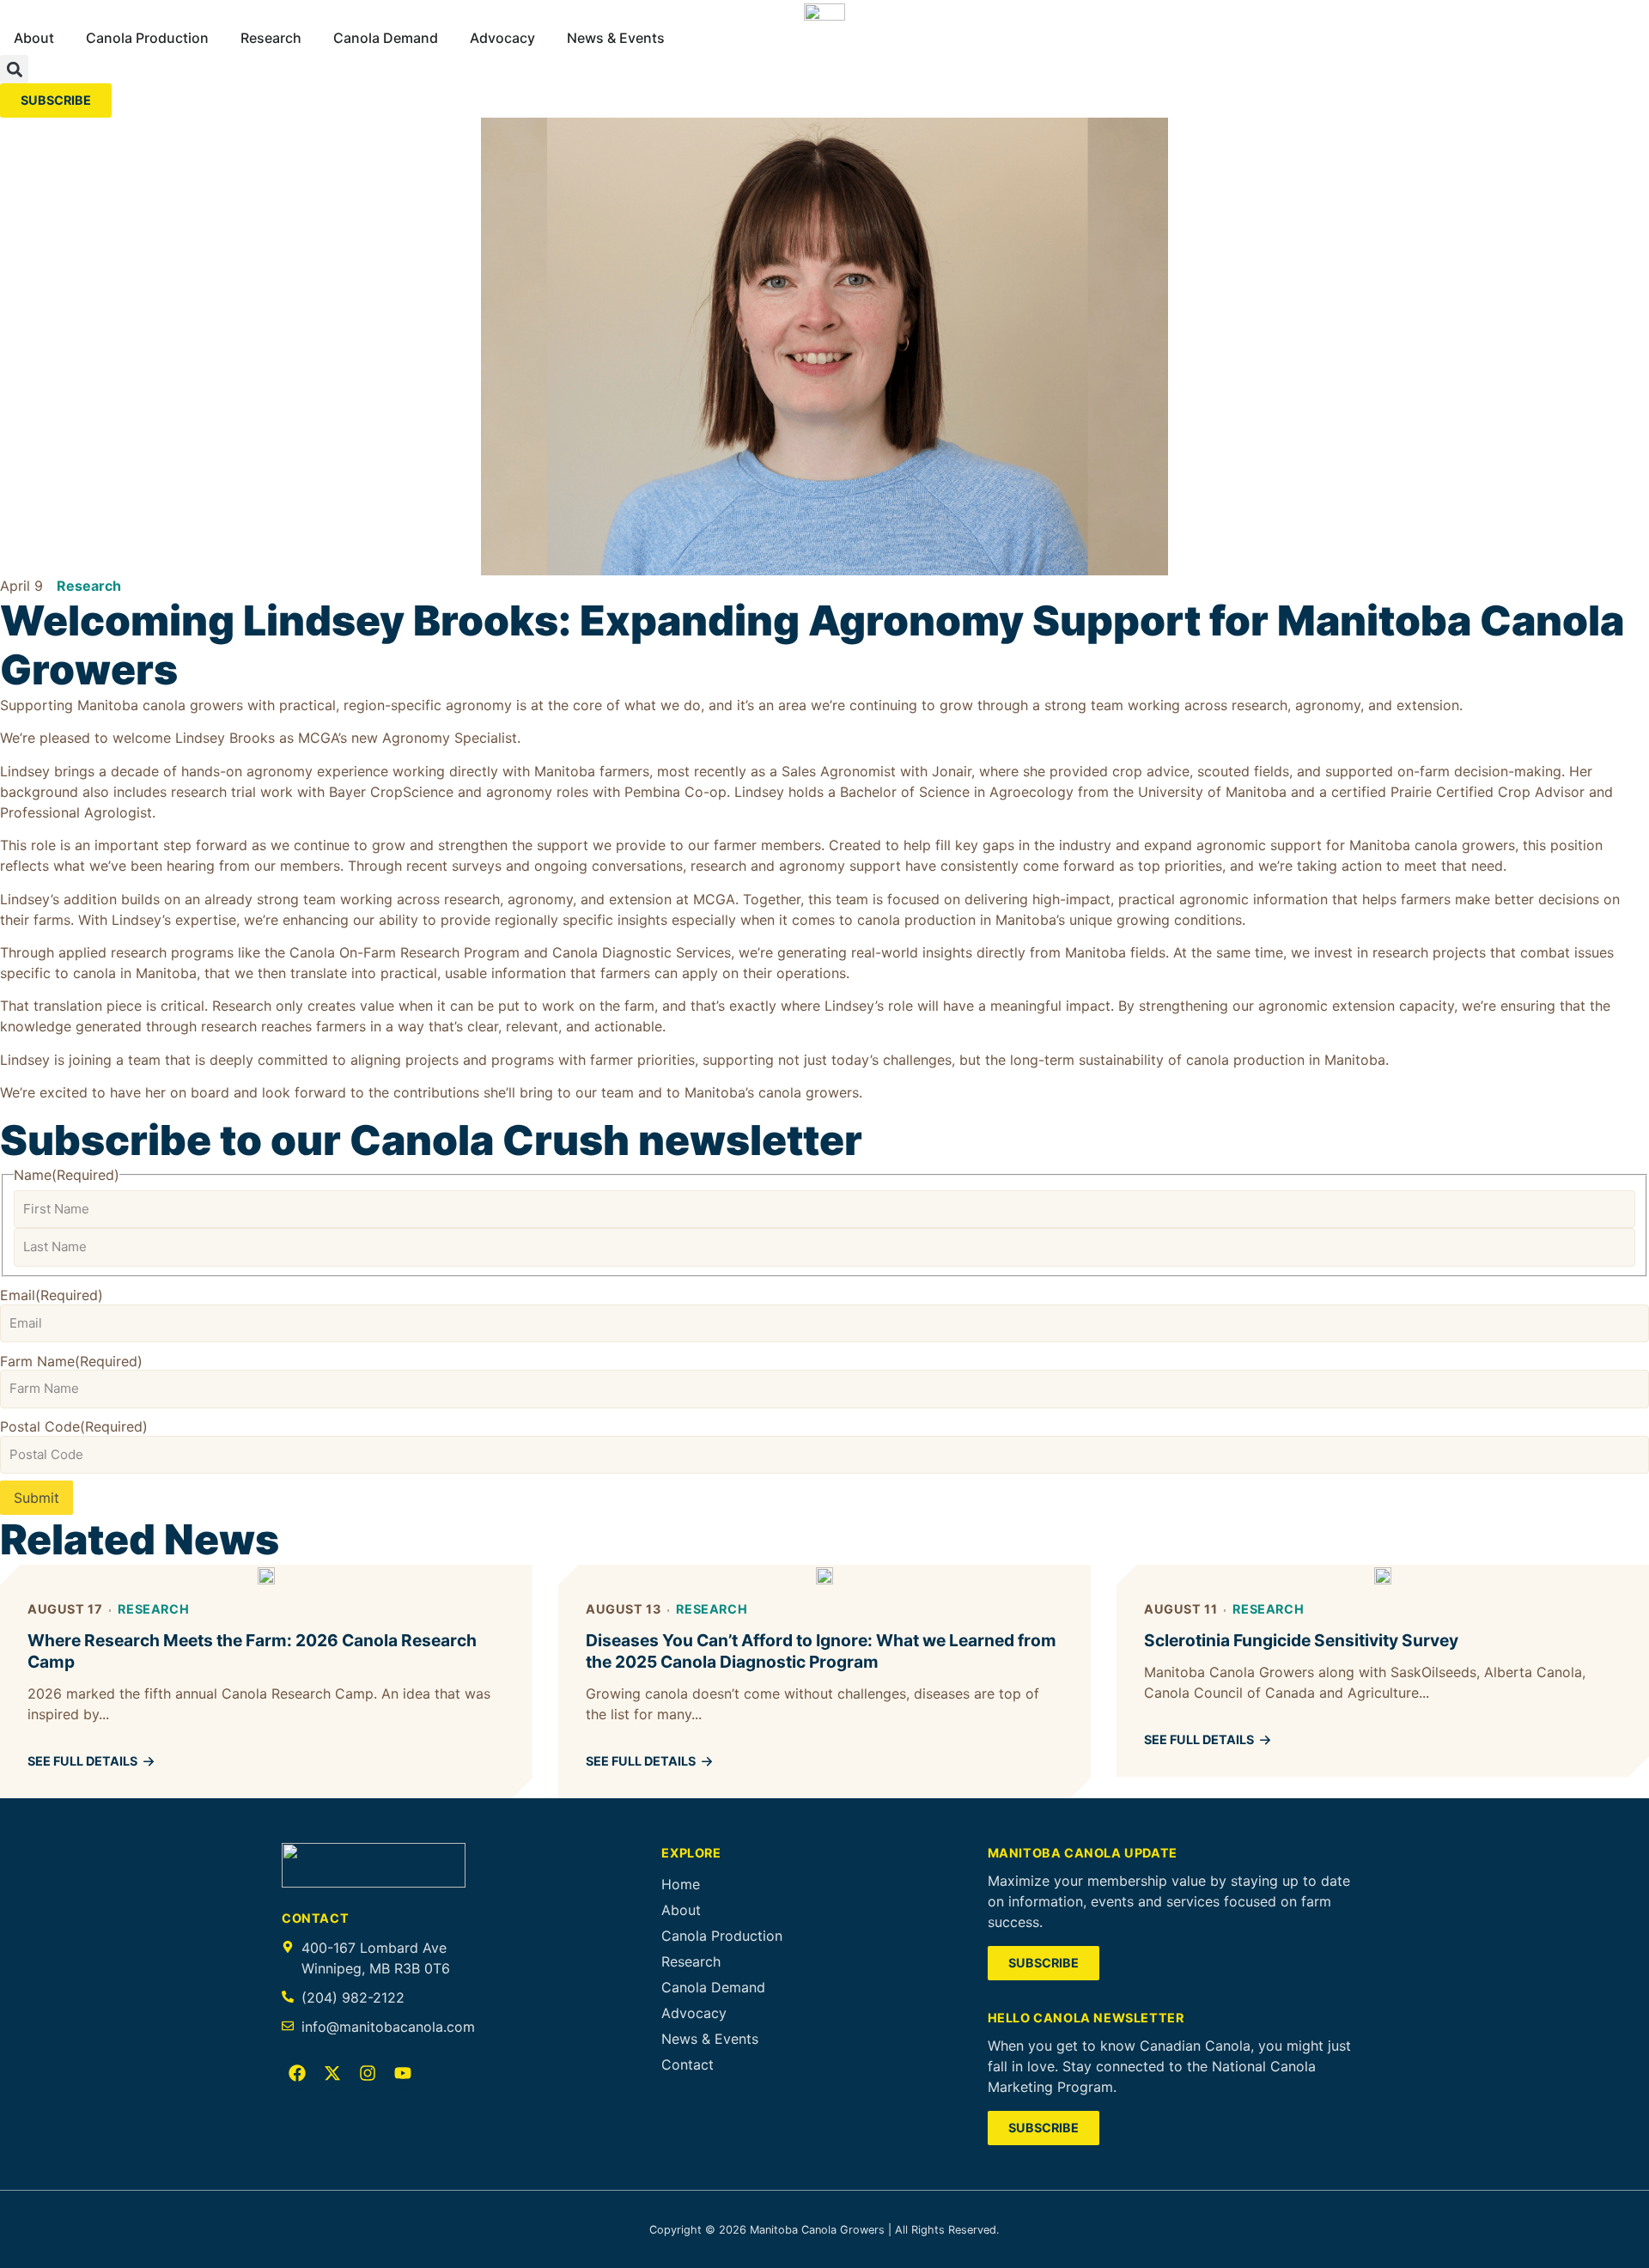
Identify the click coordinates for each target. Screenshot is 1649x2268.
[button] (14, 69)
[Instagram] (368, 2073)
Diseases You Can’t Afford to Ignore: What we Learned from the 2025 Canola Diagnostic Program (821, 1651)
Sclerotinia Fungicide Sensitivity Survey (1301, 1640)
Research (89, 586)
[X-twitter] (332, 2073)
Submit (37, 1498)
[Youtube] (403, 2073)
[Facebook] (297, 2073)
